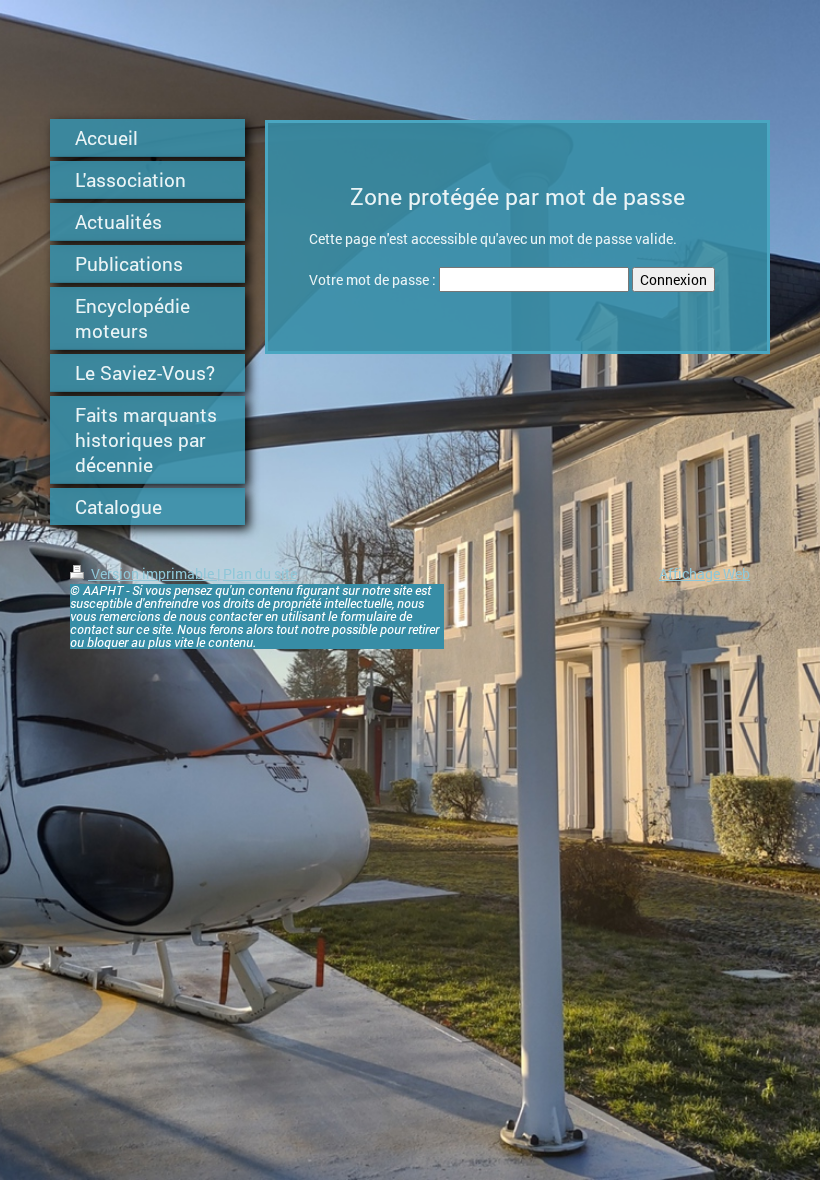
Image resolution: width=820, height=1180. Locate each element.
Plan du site (260, 573)
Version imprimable (152, 573)
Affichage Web (704, 573)
